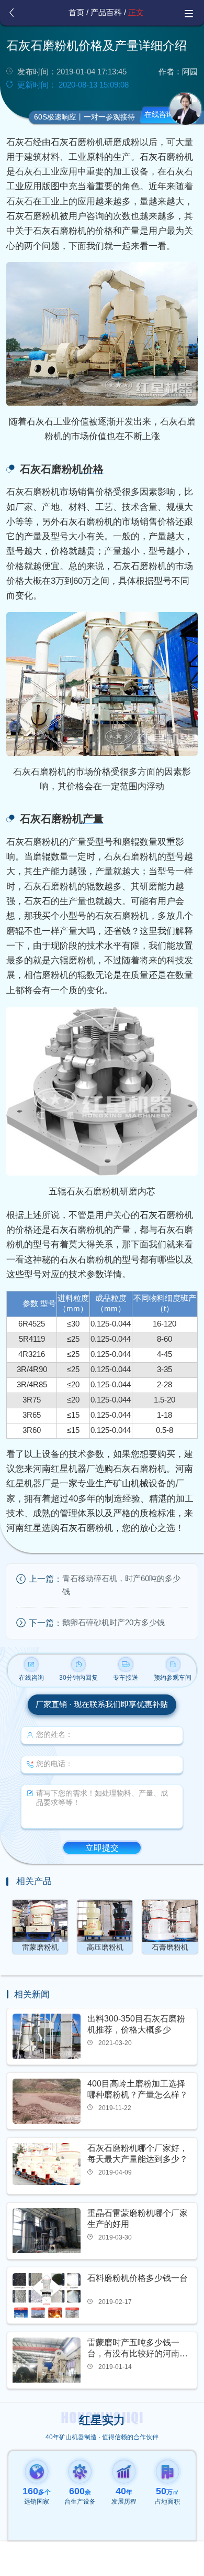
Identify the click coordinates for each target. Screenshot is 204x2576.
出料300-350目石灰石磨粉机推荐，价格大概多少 (136, 2024)
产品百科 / (108, 13)
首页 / (78, 13)
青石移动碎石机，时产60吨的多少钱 (121, 1585)
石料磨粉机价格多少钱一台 (138, 2278)
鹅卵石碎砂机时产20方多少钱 (114, 1623)
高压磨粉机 (105, 1947)
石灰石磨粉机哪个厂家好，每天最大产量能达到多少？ (138, 2154)
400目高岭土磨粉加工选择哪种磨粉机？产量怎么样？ (138, 2089)
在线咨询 (159, 115)
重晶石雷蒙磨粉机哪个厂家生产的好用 (138, 2219)
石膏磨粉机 (170, 1947)
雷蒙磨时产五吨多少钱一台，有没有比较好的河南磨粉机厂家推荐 (138, 2349)
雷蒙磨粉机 (40, 1947)
